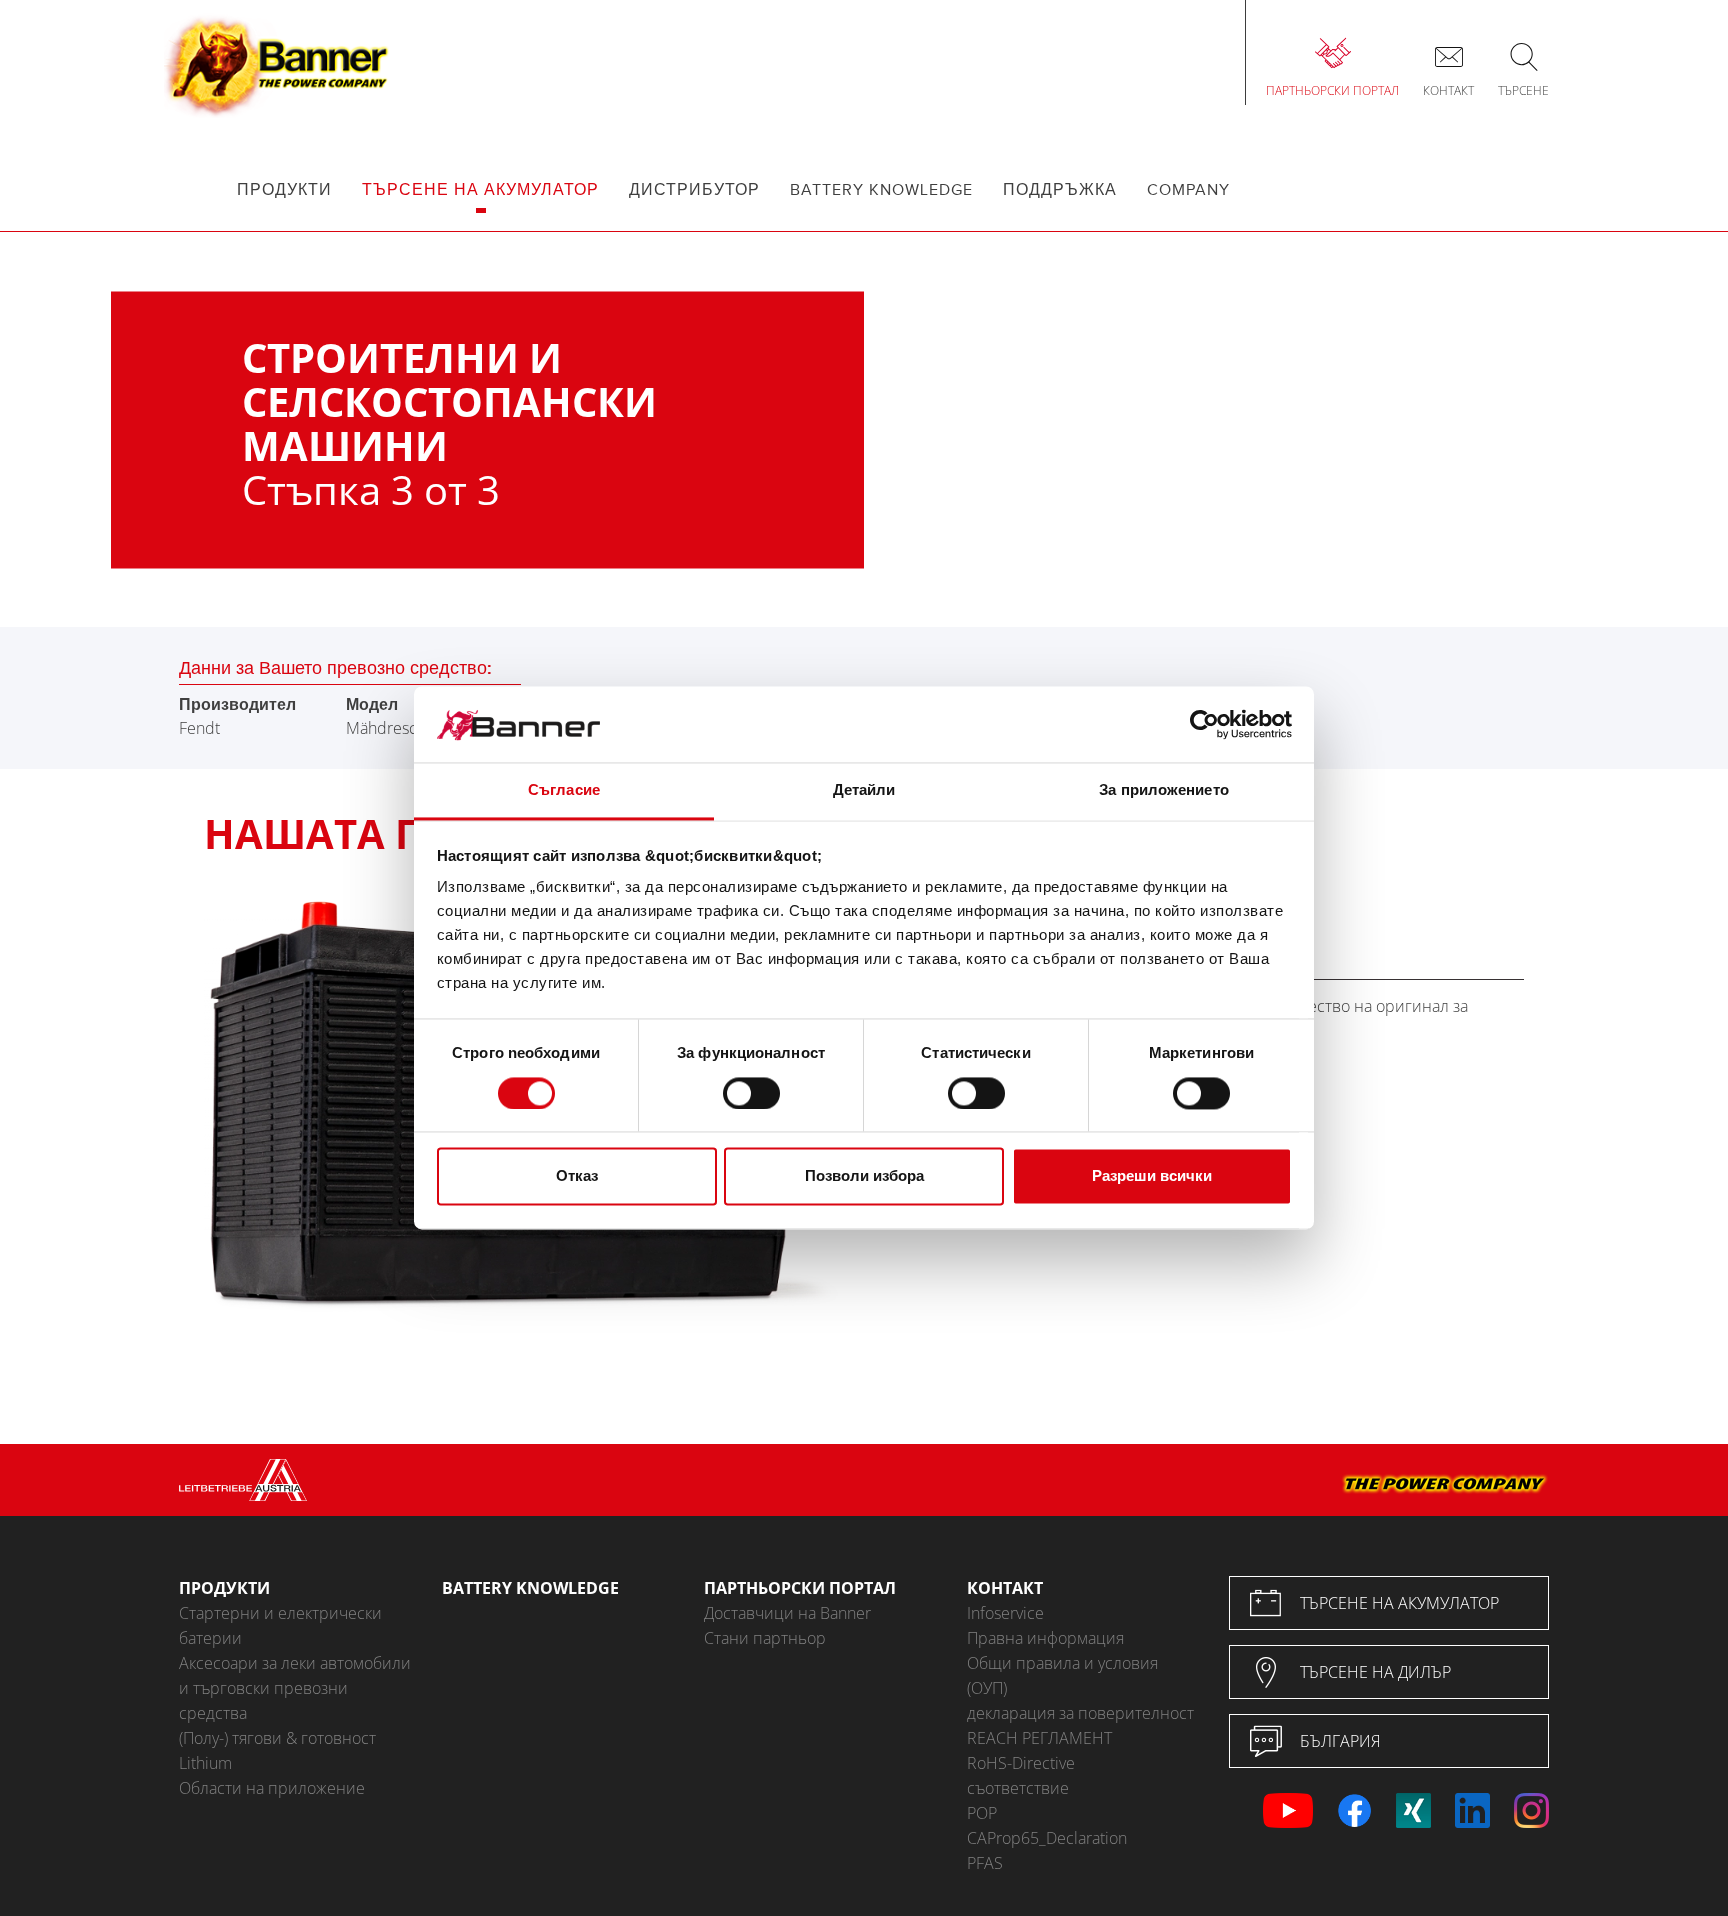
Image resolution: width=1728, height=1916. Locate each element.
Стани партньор (765, 1638)
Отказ (577, 1176)
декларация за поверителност (1080, 1713)
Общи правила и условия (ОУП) (1062, 1675)
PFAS (985, 1863)
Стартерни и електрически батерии (280, 1625)
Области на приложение (272, 1788)
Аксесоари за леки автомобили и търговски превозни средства (295, 1688)
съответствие (1018, 1788)
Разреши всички (1152, 1176)
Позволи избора (864, 1176)
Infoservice (1005, 1613)
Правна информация (1045, 1638)
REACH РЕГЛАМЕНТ (1039, 1738)
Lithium (205, 1763)
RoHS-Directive (1021, 1763)
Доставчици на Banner (787, 1613)
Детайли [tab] (864, 790)
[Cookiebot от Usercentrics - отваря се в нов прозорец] (1204, 725)
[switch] (751, 1094)
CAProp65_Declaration (1047, 1838)
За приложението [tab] (1164, 790)
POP (982, 1813)
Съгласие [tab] (564, 790)
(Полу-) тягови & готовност (277, 1738)
